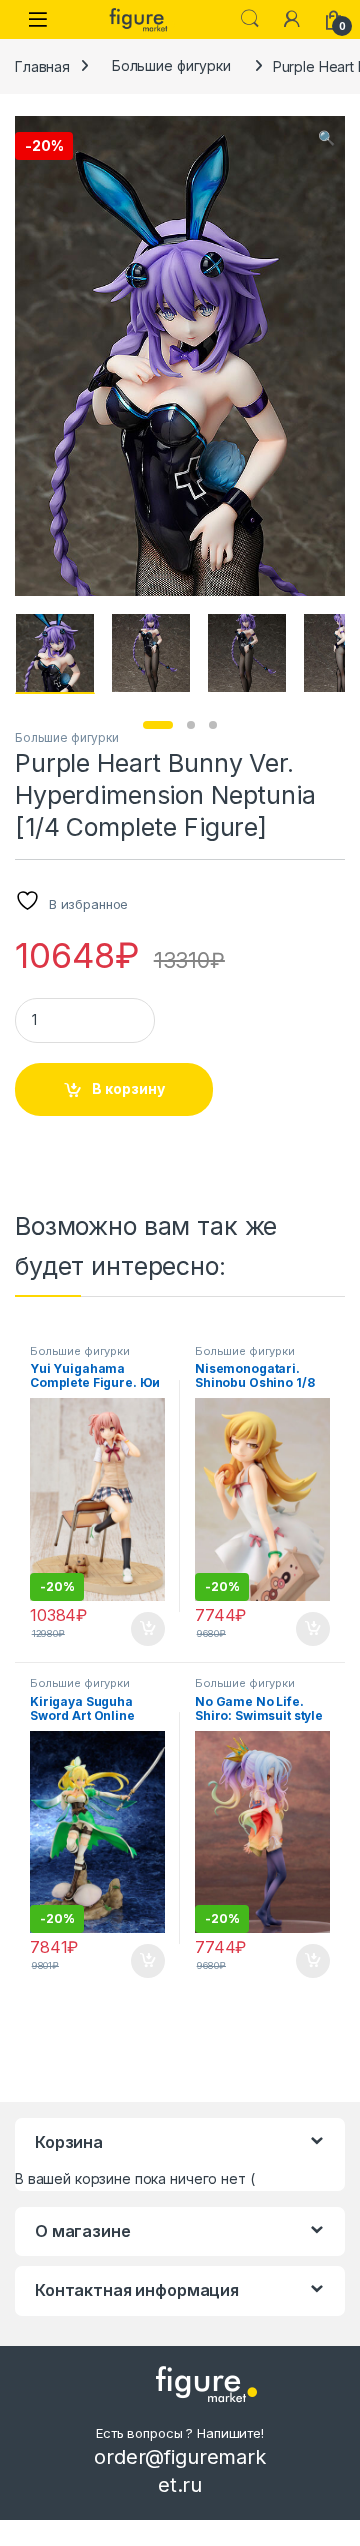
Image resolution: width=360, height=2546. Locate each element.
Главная (42, 65)
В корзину (128, 1088)
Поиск (250, 19)
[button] (326, 138)
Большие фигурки (171, 65)
